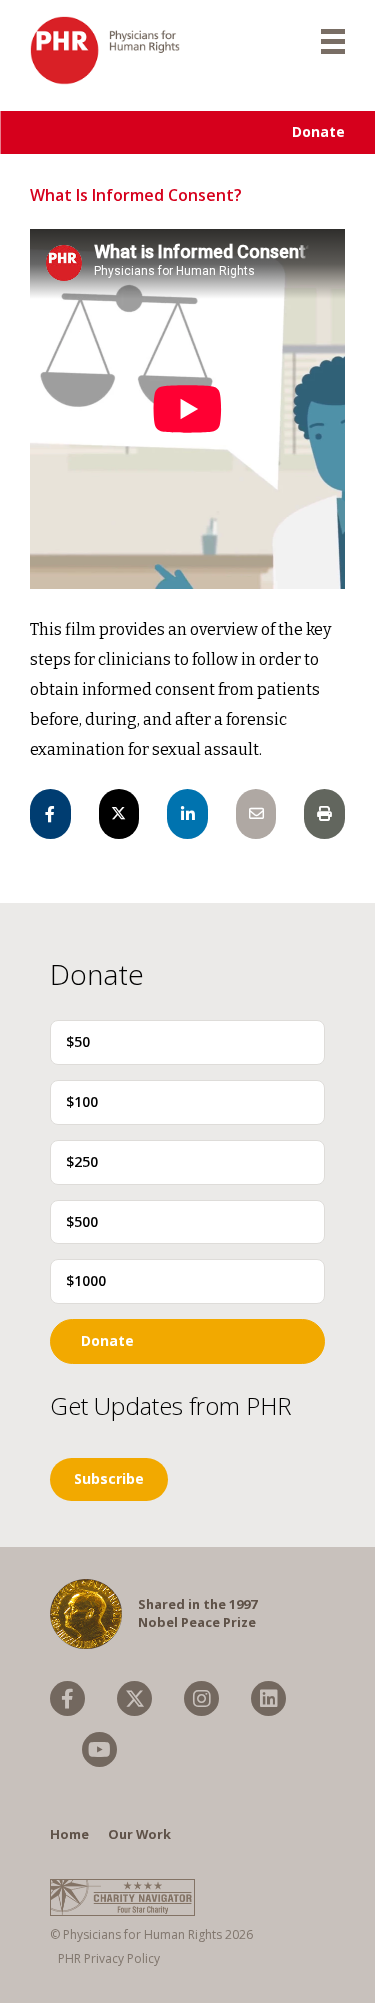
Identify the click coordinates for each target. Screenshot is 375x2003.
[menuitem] (67, 1698)
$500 (82, 1221)
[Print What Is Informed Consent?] (324, 814)
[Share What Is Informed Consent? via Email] (256, 814)
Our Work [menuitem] (139, 1834)
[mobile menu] (333, 40)
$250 (82, 1161)
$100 (82, 1101)
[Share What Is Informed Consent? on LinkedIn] (187, 814)
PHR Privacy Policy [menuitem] (109, 1958)
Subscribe (109, 1478)
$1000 (86, 1280)
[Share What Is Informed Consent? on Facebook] (50, 814)
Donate (318, 131)
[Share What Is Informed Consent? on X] (119, 814)
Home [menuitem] (69, 1834)
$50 (78, 1041)
